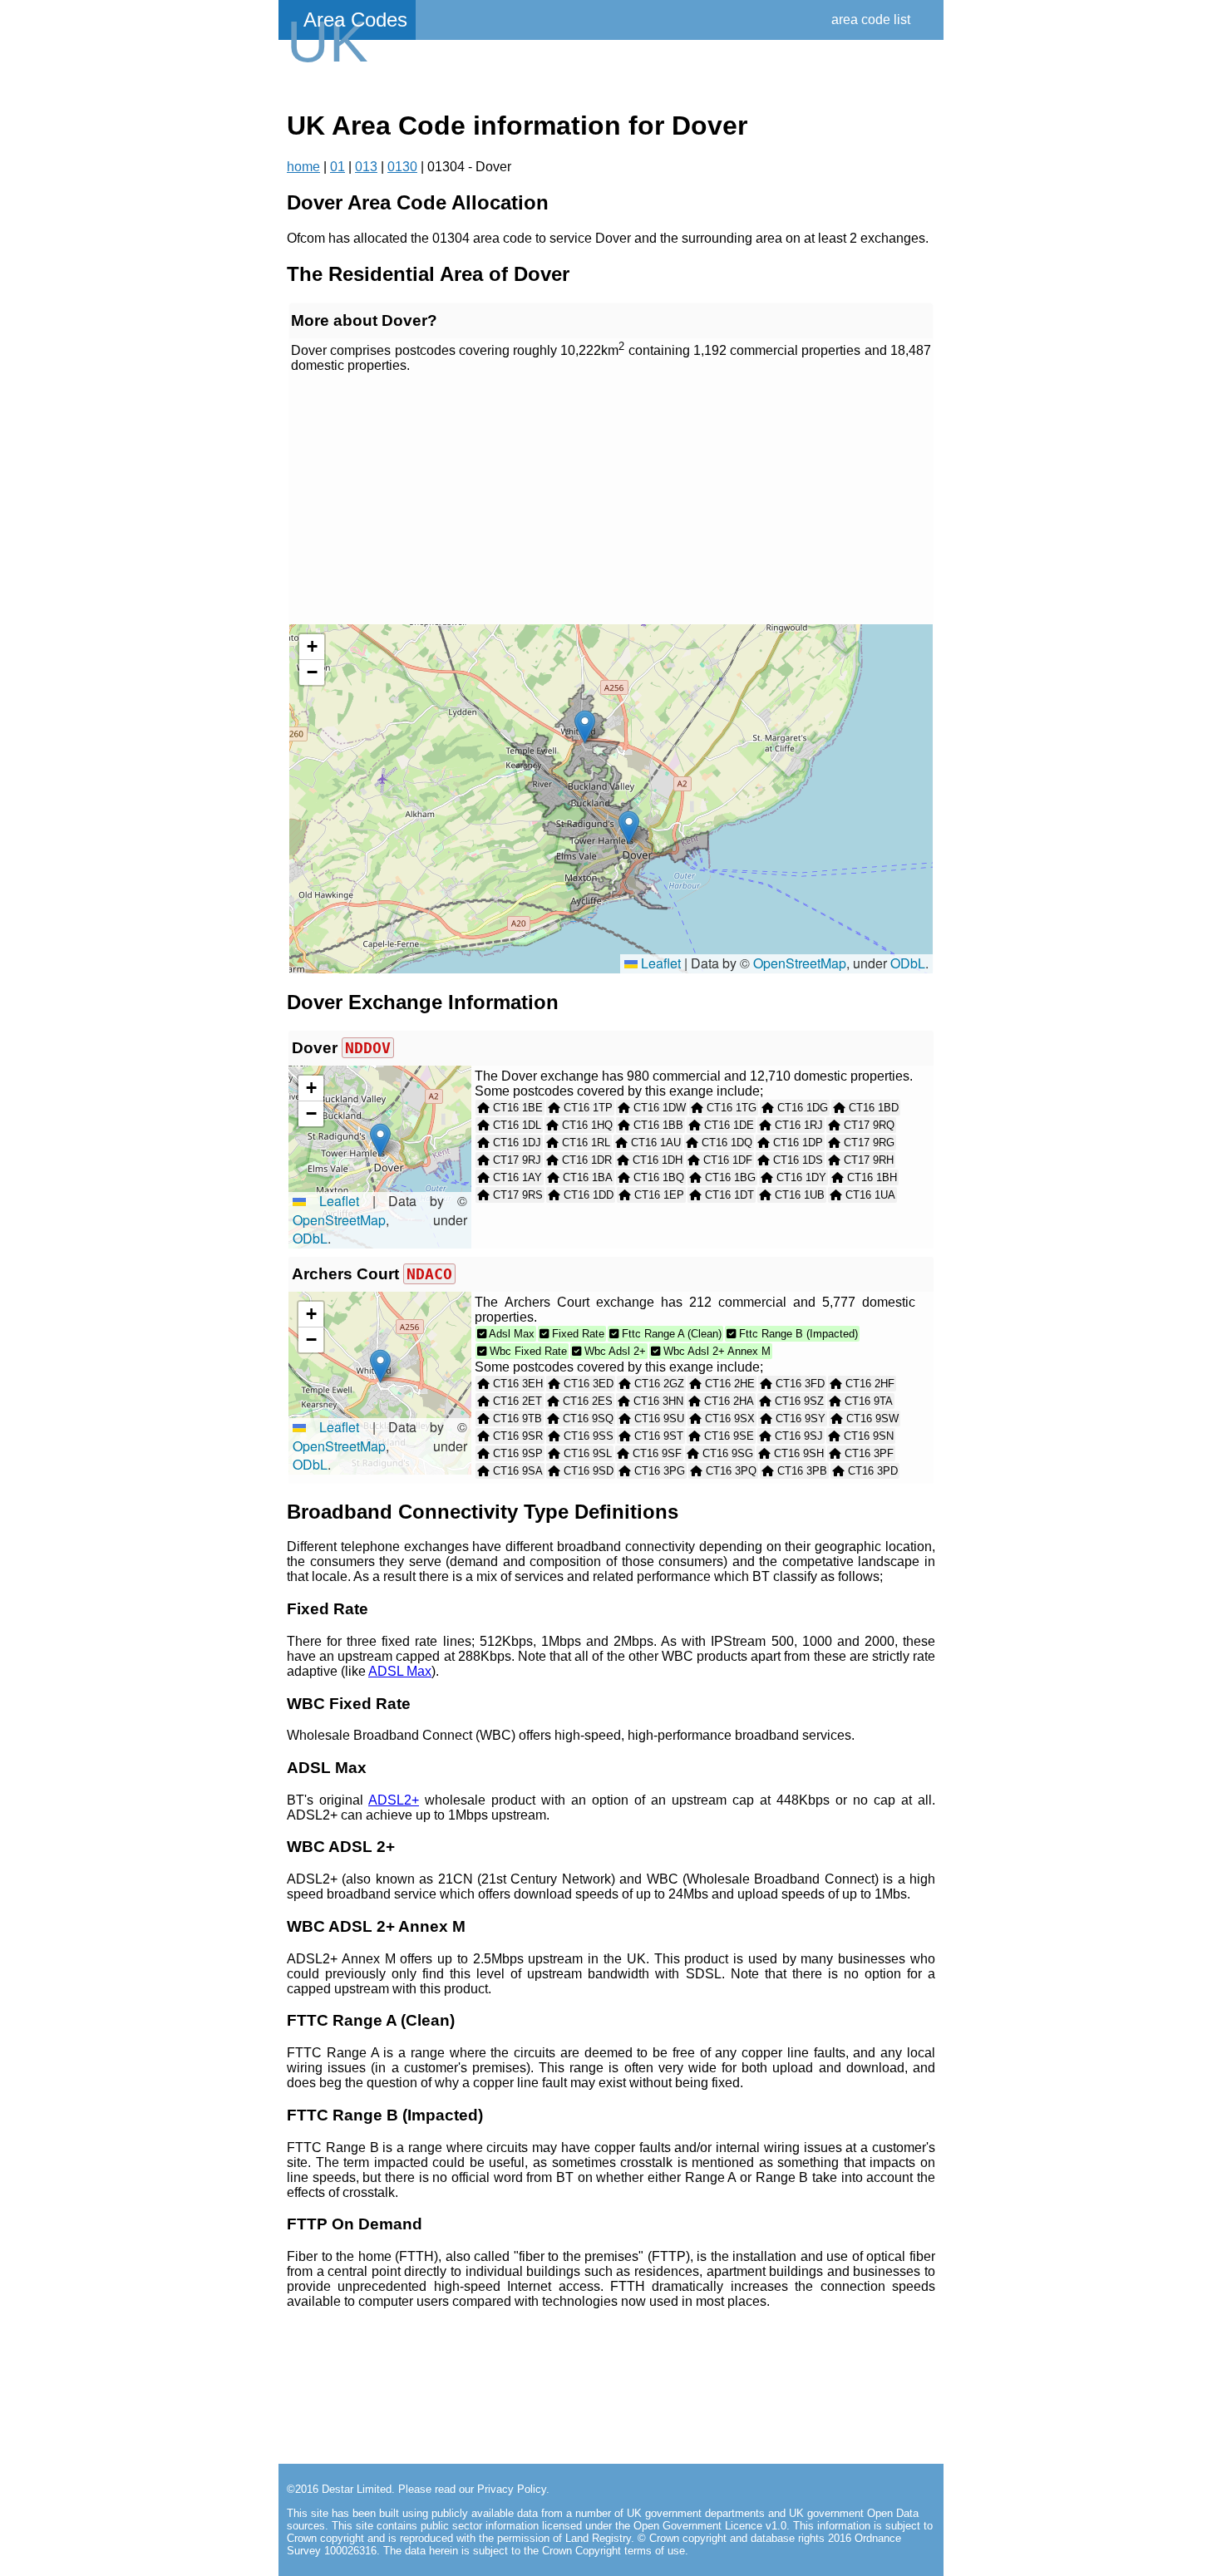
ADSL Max (400, 1671)
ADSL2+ (394, 1800)
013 (366, 167)
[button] (629, 827)
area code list (871, 20)
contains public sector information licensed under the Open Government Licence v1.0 (581, 2526)
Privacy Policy (512, 2489)
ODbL (908, 963)
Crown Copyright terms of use (613, 2551)
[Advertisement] (611, 500)
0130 (402, 167)
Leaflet (659, 963)
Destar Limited (357, 2489)
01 (338, 167)
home (303, 167)
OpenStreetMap (800, 963)
